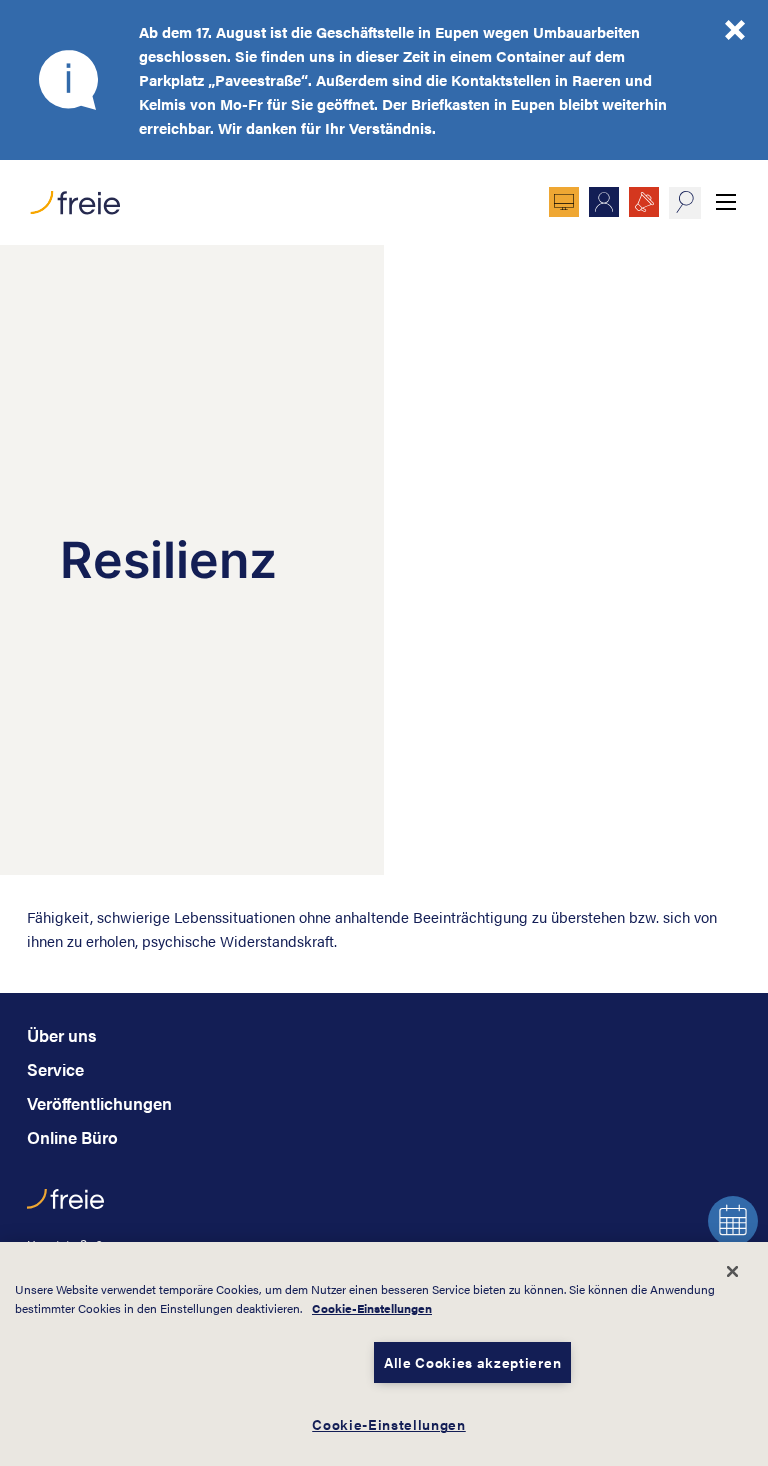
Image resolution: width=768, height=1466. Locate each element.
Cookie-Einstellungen (372, 1308)
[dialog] (384, 1354)
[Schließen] (732, 1271)
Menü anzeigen (726, 202)
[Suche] (684, 203)
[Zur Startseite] (65, 1209)
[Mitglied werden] (604, 202)
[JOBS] (644, 202)
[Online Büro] (564, 202)
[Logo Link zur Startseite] (73, 197)
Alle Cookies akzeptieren (472, 1362)
